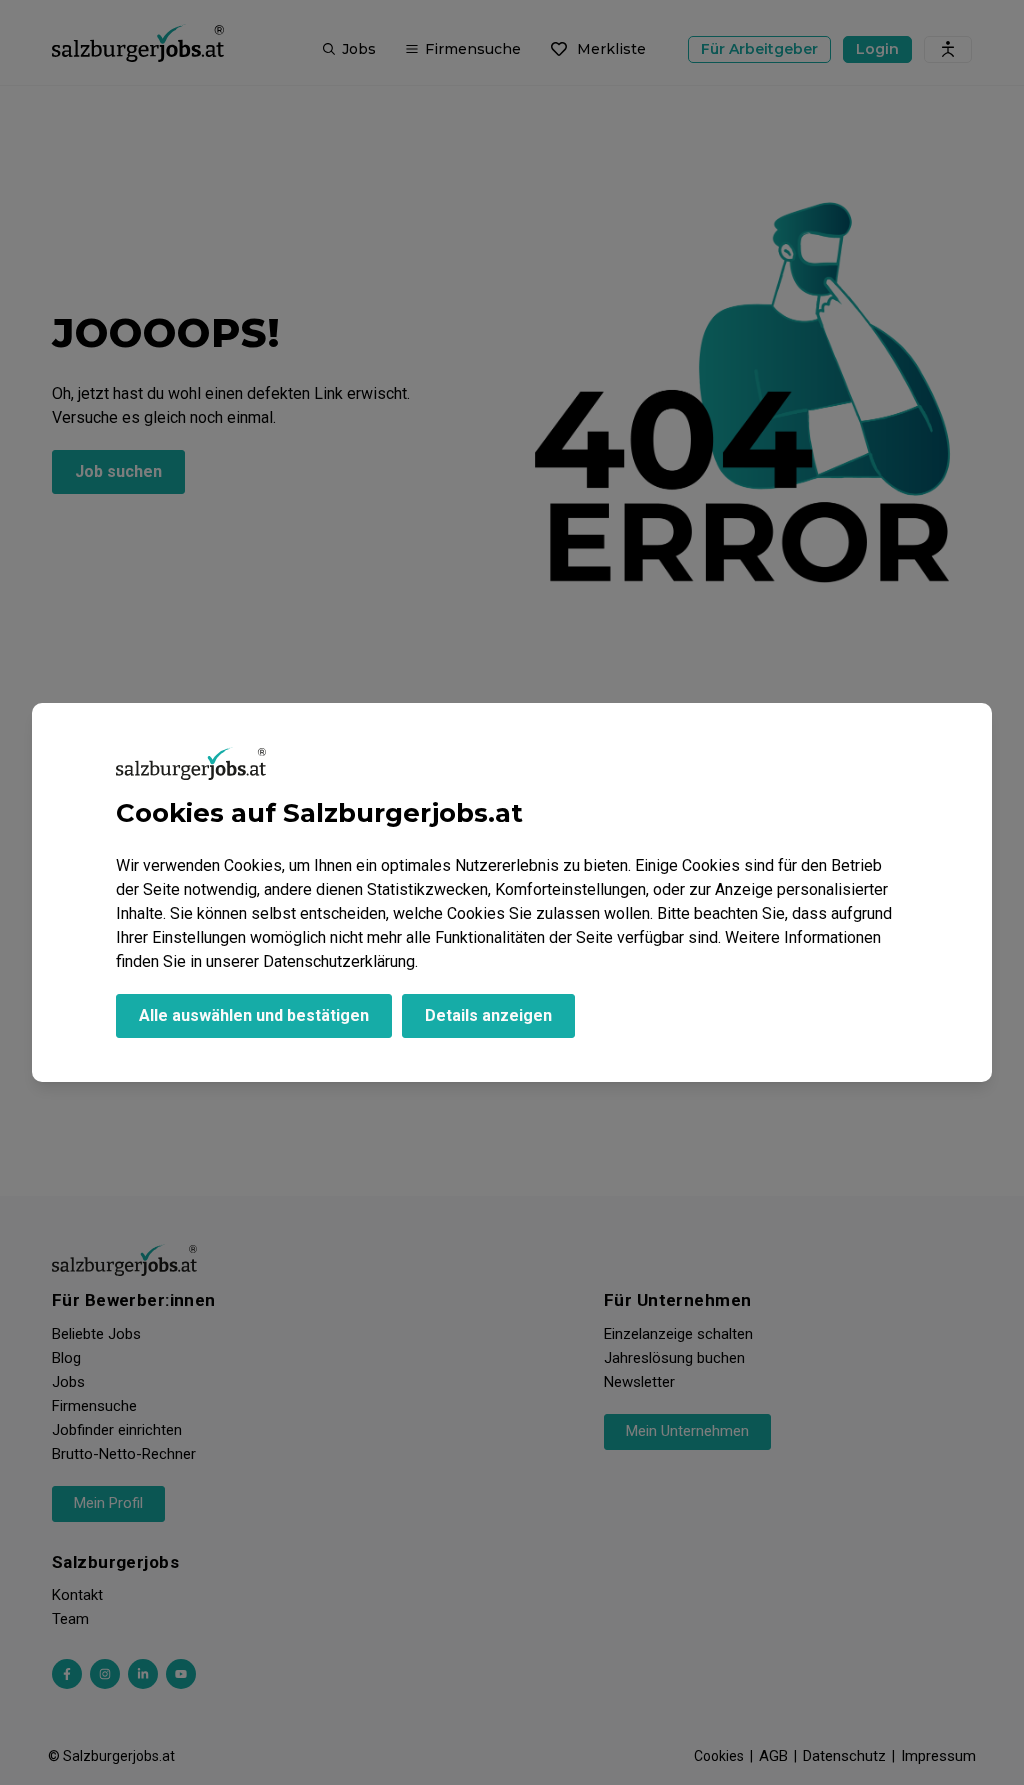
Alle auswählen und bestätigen (254, 1015)
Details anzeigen (488, 1015)
